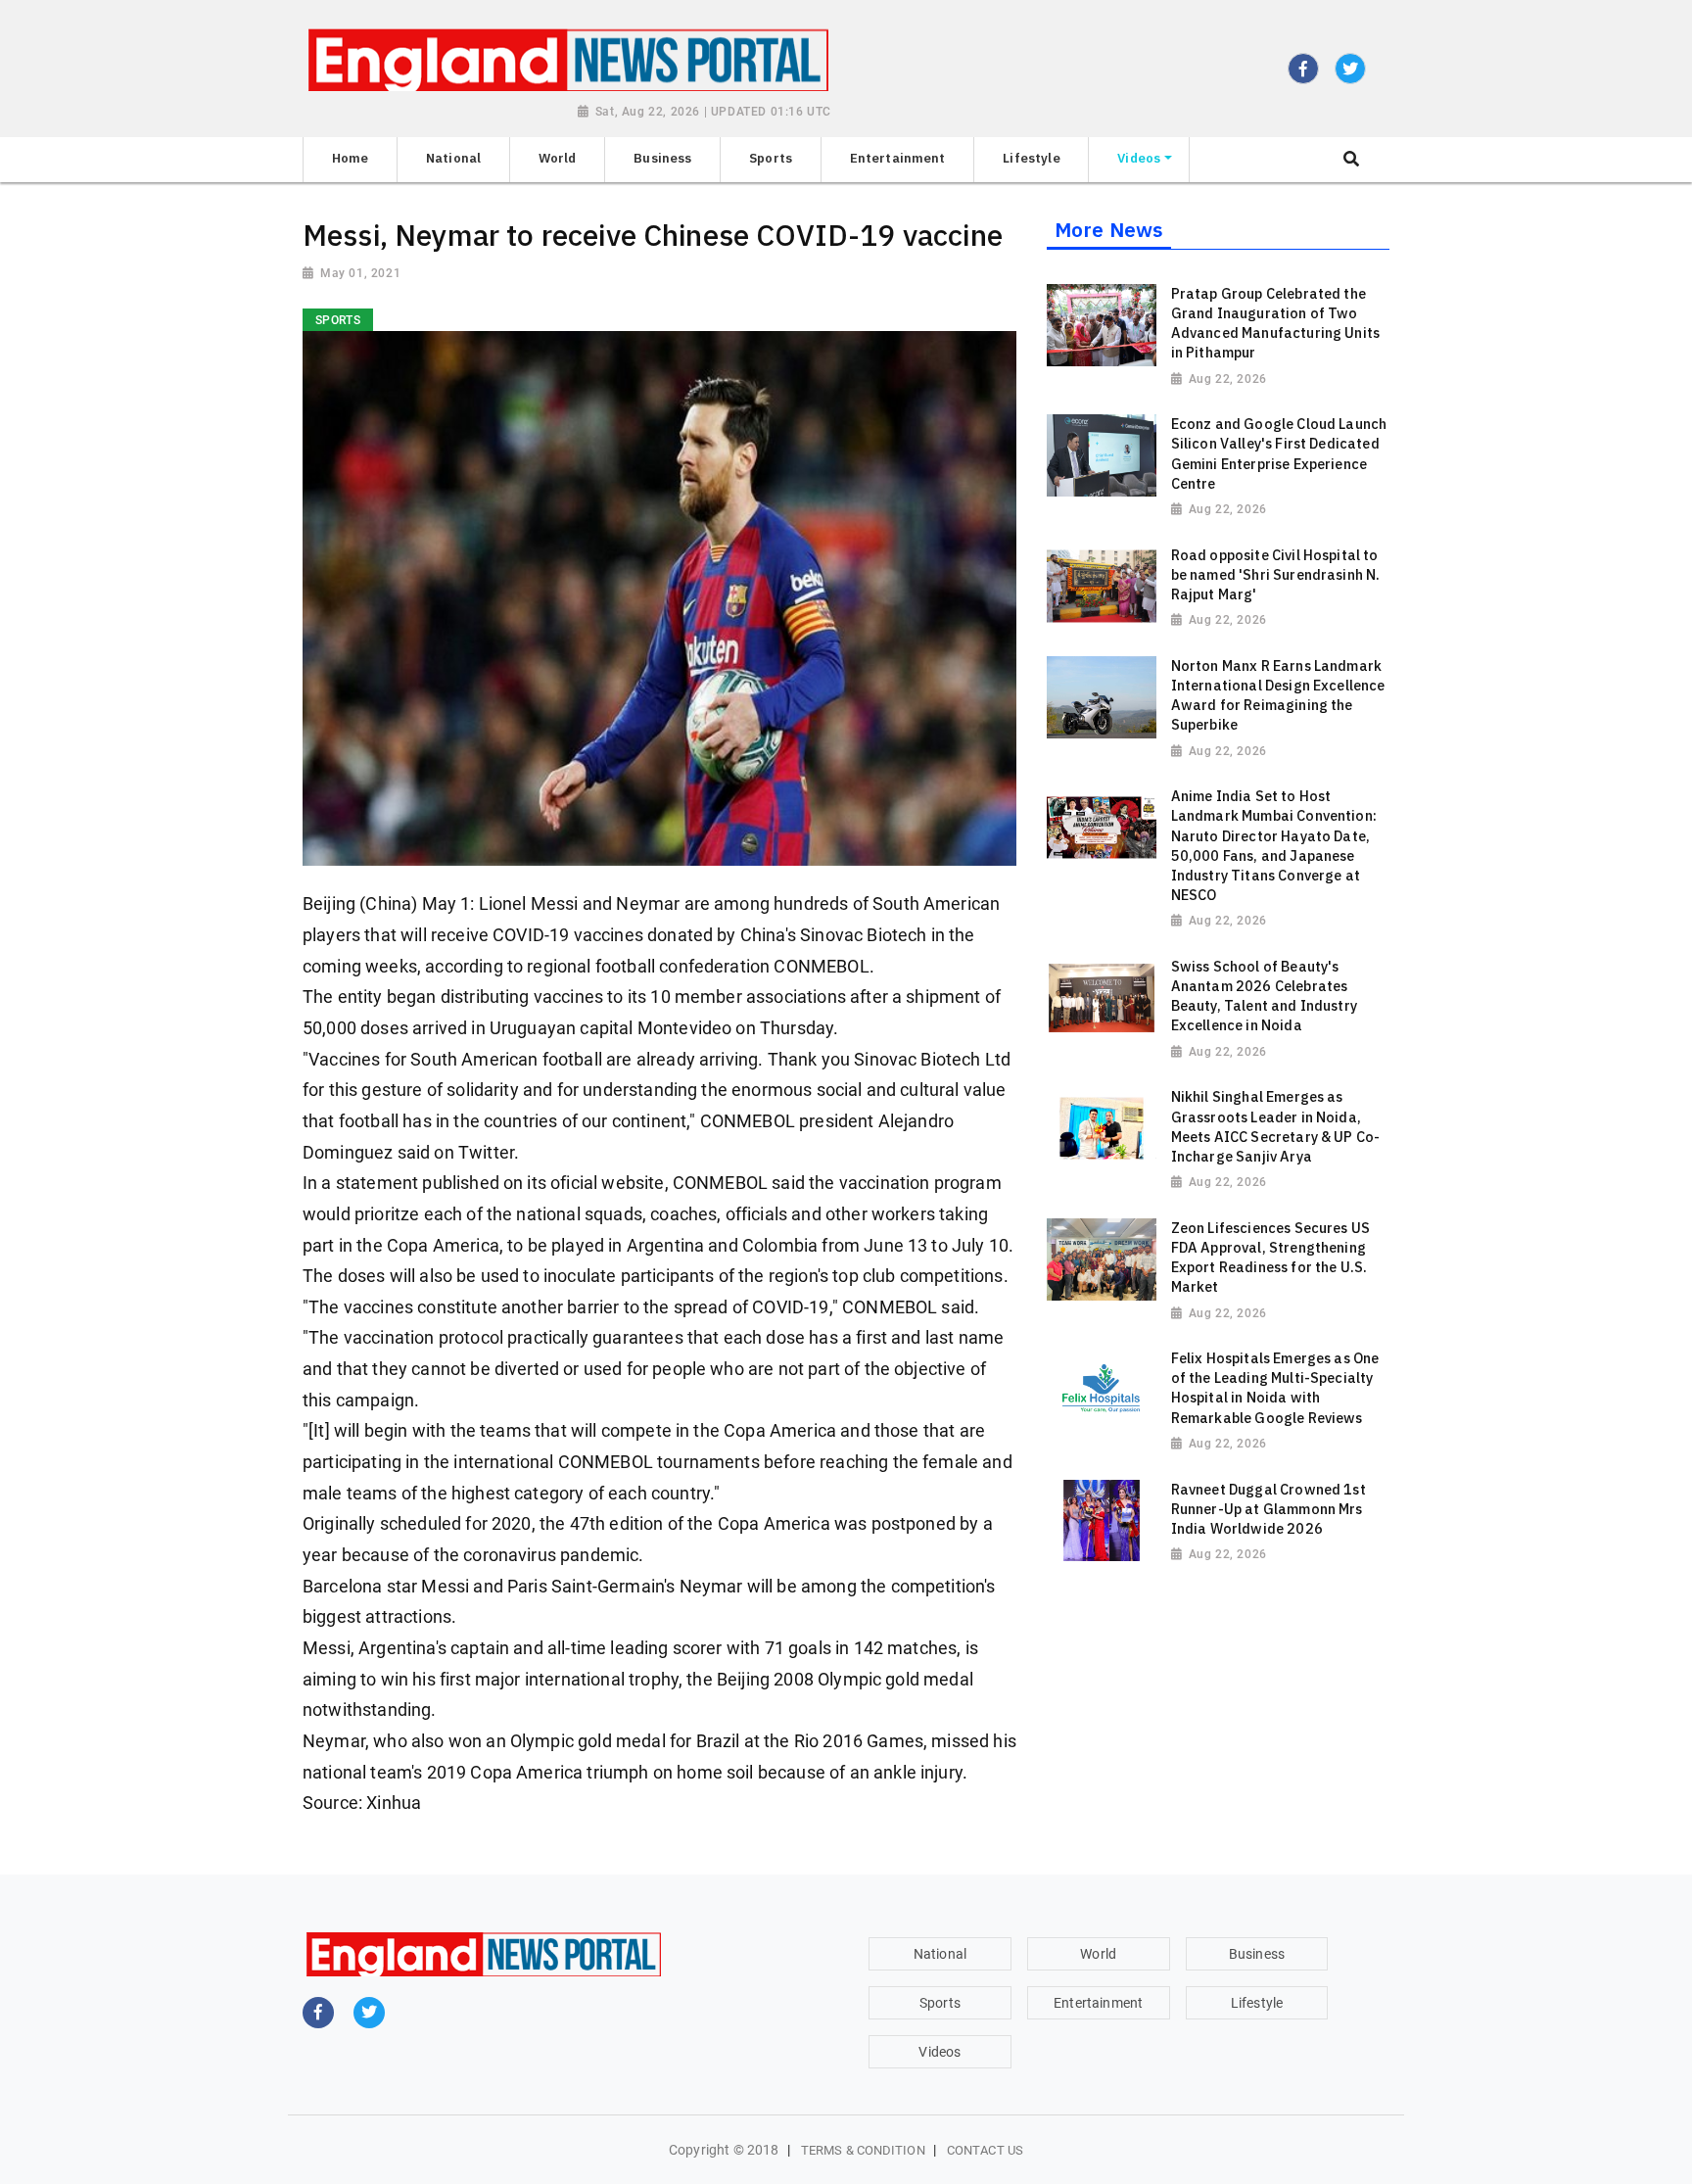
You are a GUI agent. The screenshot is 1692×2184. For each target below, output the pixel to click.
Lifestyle (1257, 2003)
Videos (940, 2052)
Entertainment (1098, 2003)
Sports (940, 2003)
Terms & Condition (863, 2150)
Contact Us (985, 2150)
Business (1257, 1954)
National (940, 1954)
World (1098, 1954)
